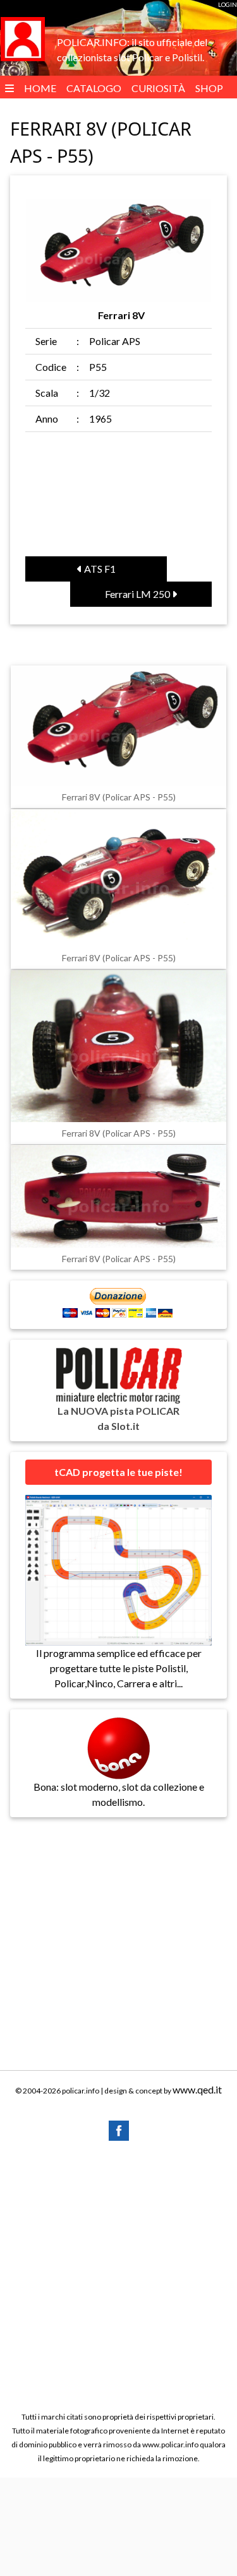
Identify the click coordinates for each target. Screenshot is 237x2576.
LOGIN (228, 4)
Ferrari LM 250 (138, 594)
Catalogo (94, 88)
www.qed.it (197, 2089)
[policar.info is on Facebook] (119, 2129)
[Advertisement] (118, 2275)
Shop (209, 88)
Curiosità (158, 88)
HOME (40, 88)
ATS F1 (99, 569)
